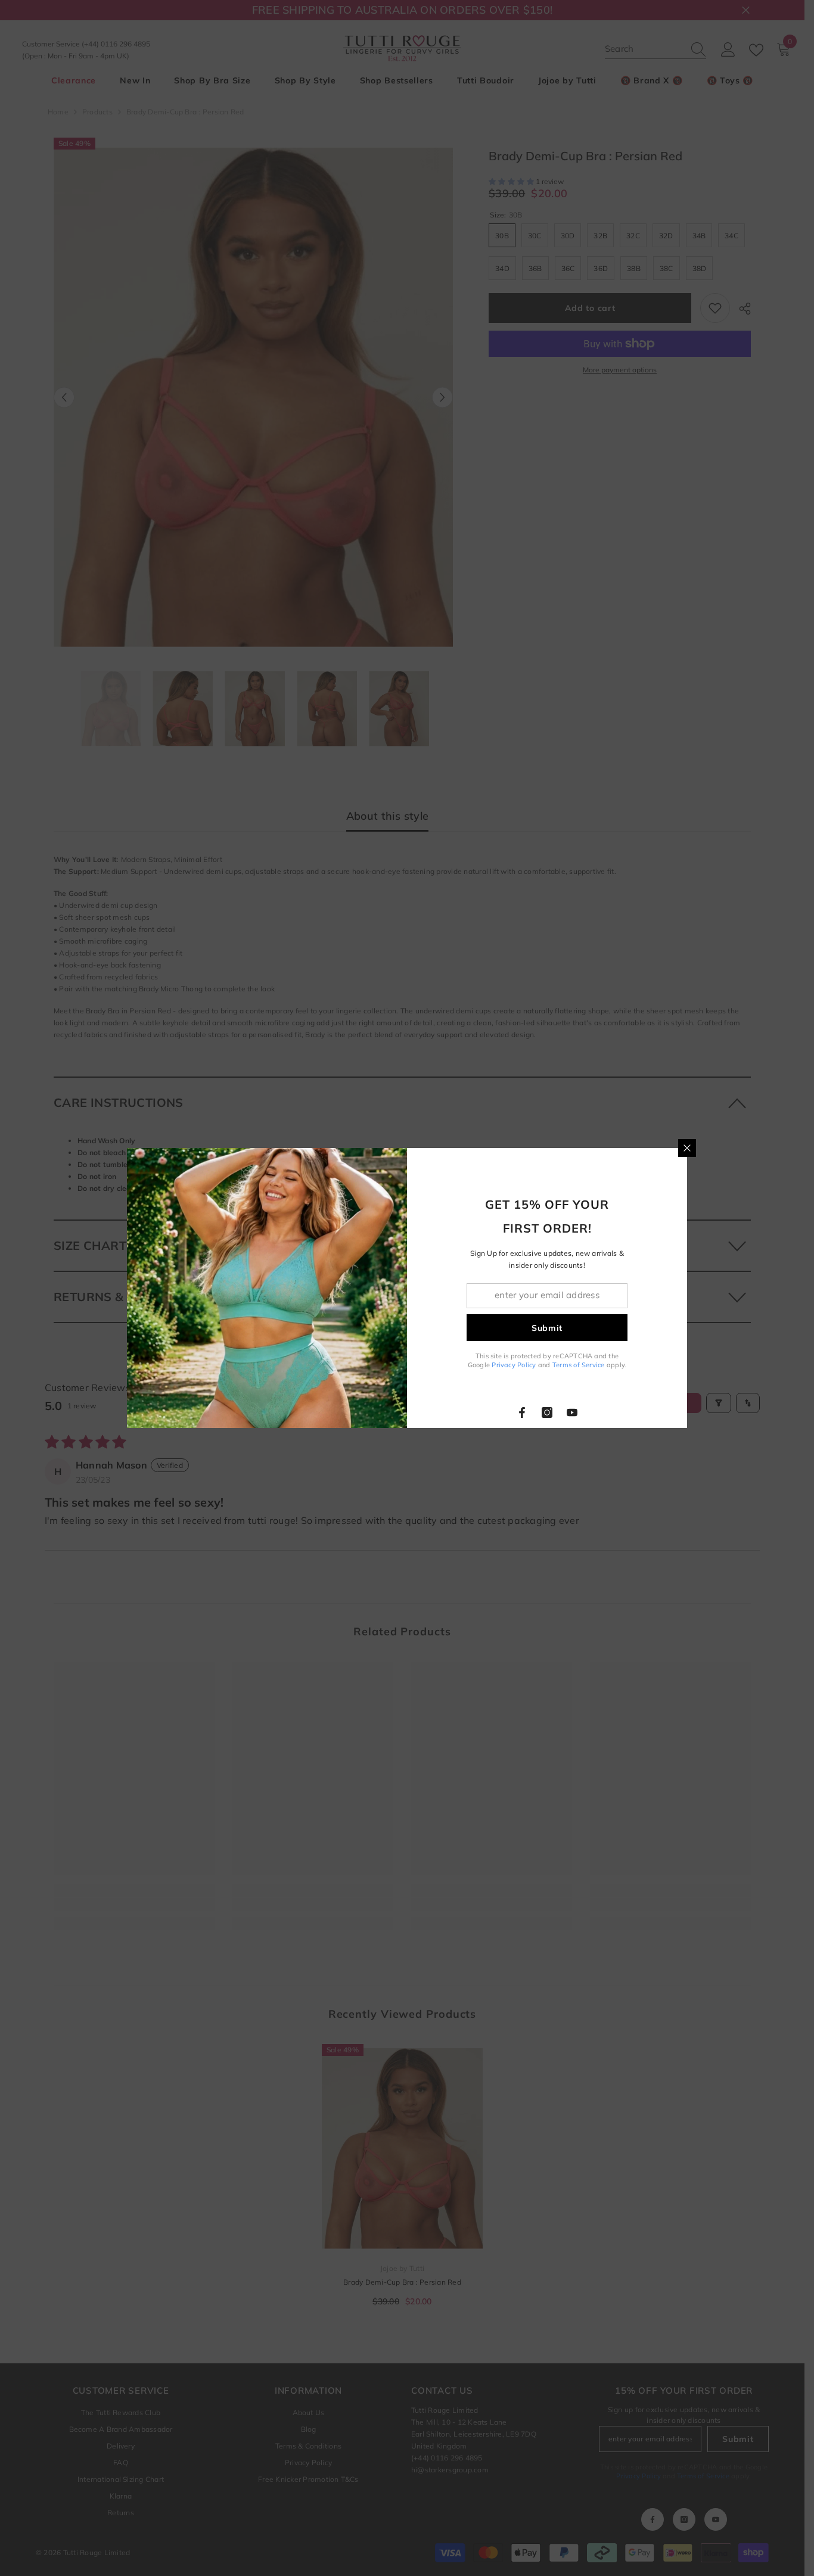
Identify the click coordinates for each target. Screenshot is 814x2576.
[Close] (687, 1148)
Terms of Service (579, 1365)
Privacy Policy (514, 1365)
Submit (547, 1328)
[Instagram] (547, 1413)
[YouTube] (572, 1413)
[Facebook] (522, 1413)
